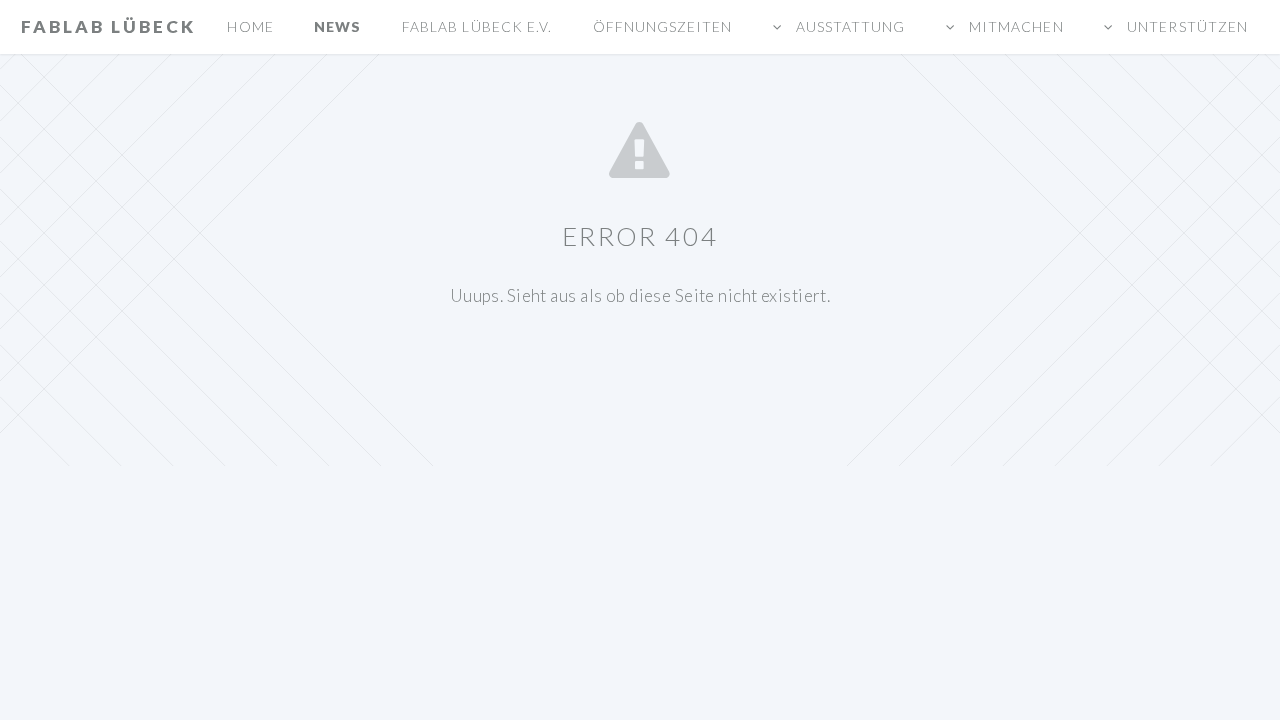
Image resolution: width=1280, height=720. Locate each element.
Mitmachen (1014, 26)
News (337, 26)
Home (250, 26)
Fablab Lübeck (108, 26)
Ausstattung (848, 26)
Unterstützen (1185, 26)
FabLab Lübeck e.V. (477, 26)
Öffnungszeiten (663, 26)
